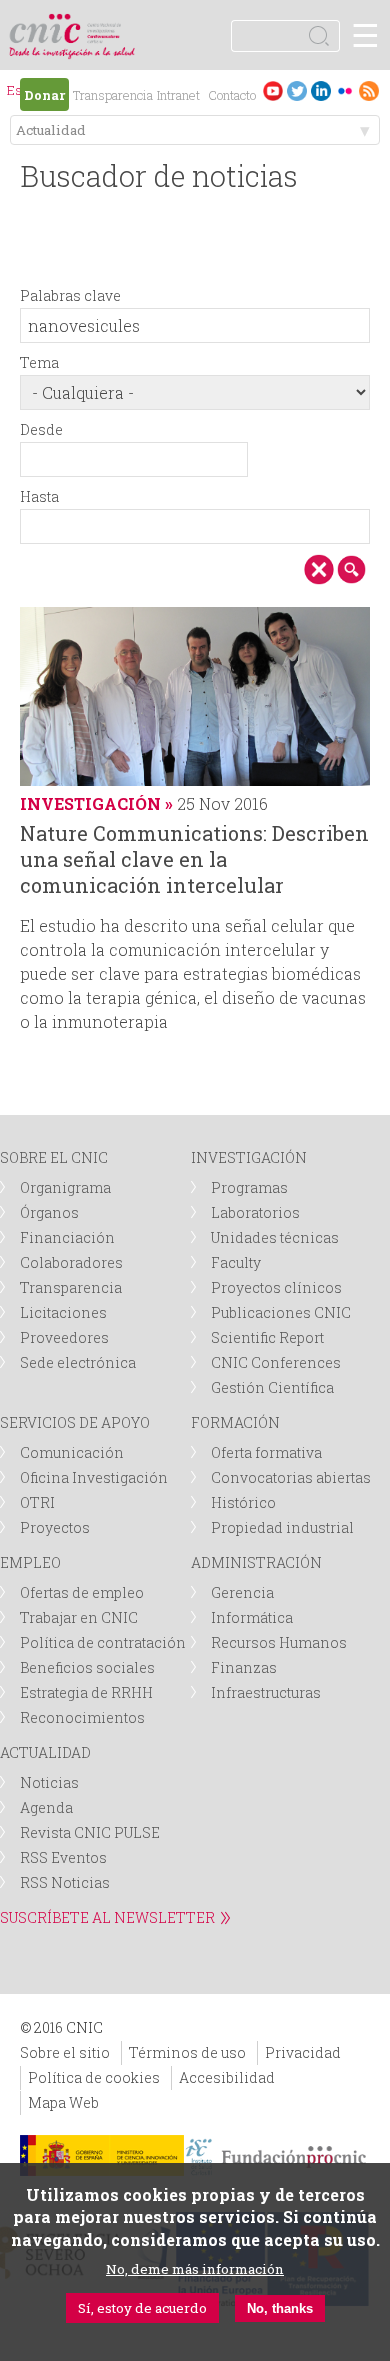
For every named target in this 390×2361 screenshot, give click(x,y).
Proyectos (55, 1527)
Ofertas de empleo (82, 1592)
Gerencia (242, 1592)
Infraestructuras (266, 1692)
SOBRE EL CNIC (54, 1157)
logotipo (104, 24)
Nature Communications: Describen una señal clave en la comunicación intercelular (194, 859)
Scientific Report (267, 1337)
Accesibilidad (227, 2077)
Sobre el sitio (65, 2052)
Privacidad (303, 2052)
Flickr (345, 90)
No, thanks (280, 2308)
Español (18, 92)
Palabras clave (70, 295)
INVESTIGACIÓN (249, 1157)
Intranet (178, 95)
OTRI (37, 1502)
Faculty (236, 1262)
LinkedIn (321, 90)
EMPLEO (30, 1562)
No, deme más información (195, 2269)
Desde (41, 429)
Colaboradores (71, 1262)
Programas (249, 1187)
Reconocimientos (82, 1717)
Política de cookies (94, 2077)
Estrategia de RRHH (86, 1692)
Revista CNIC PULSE (90, 1832)
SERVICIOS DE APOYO (75, 1422)
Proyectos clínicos (276, 1287)
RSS (369, 90)
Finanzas (244, 1667)
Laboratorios (255, 1212)
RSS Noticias (65, 1882)
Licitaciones (63, 1312)
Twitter (297, 90)
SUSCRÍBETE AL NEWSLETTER (107, 1917)
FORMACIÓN (235, 1422)
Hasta (39, 496)
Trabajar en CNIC (79, 1617)
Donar (44, 95)
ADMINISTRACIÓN (256, 1562)
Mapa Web (63, 2102)
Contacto (232, 95)
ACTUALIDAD (45, 1752)
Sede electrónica (78, 1362)
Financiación (67, 1237)
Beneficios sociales (87, 1667)
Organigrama (65, 1187)
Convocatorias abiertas (291, 1477)
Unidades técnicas (275, 1237)
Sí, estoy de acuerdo (142, 2308)
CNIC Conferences (276, 1362)
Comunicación (72, 1452)
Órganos (49, 1212)
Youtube (273, 90)
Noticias (49, 1782)
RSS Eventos (63, 1857)
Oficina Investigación (94, 1477)
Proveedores (64, 1337)
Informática (252, 1617)
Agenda (46, 1807)
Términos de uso (187, 2052)
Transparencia (113, 95)
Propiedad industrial (282, 1527)
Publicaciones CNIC (281, 1312)
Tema (39, 362)
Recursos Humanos (279, 1642)
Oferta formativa (266, 1452)
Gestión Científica (272, 1387)
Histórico (243, 1502)
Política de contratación (103, 1642)
